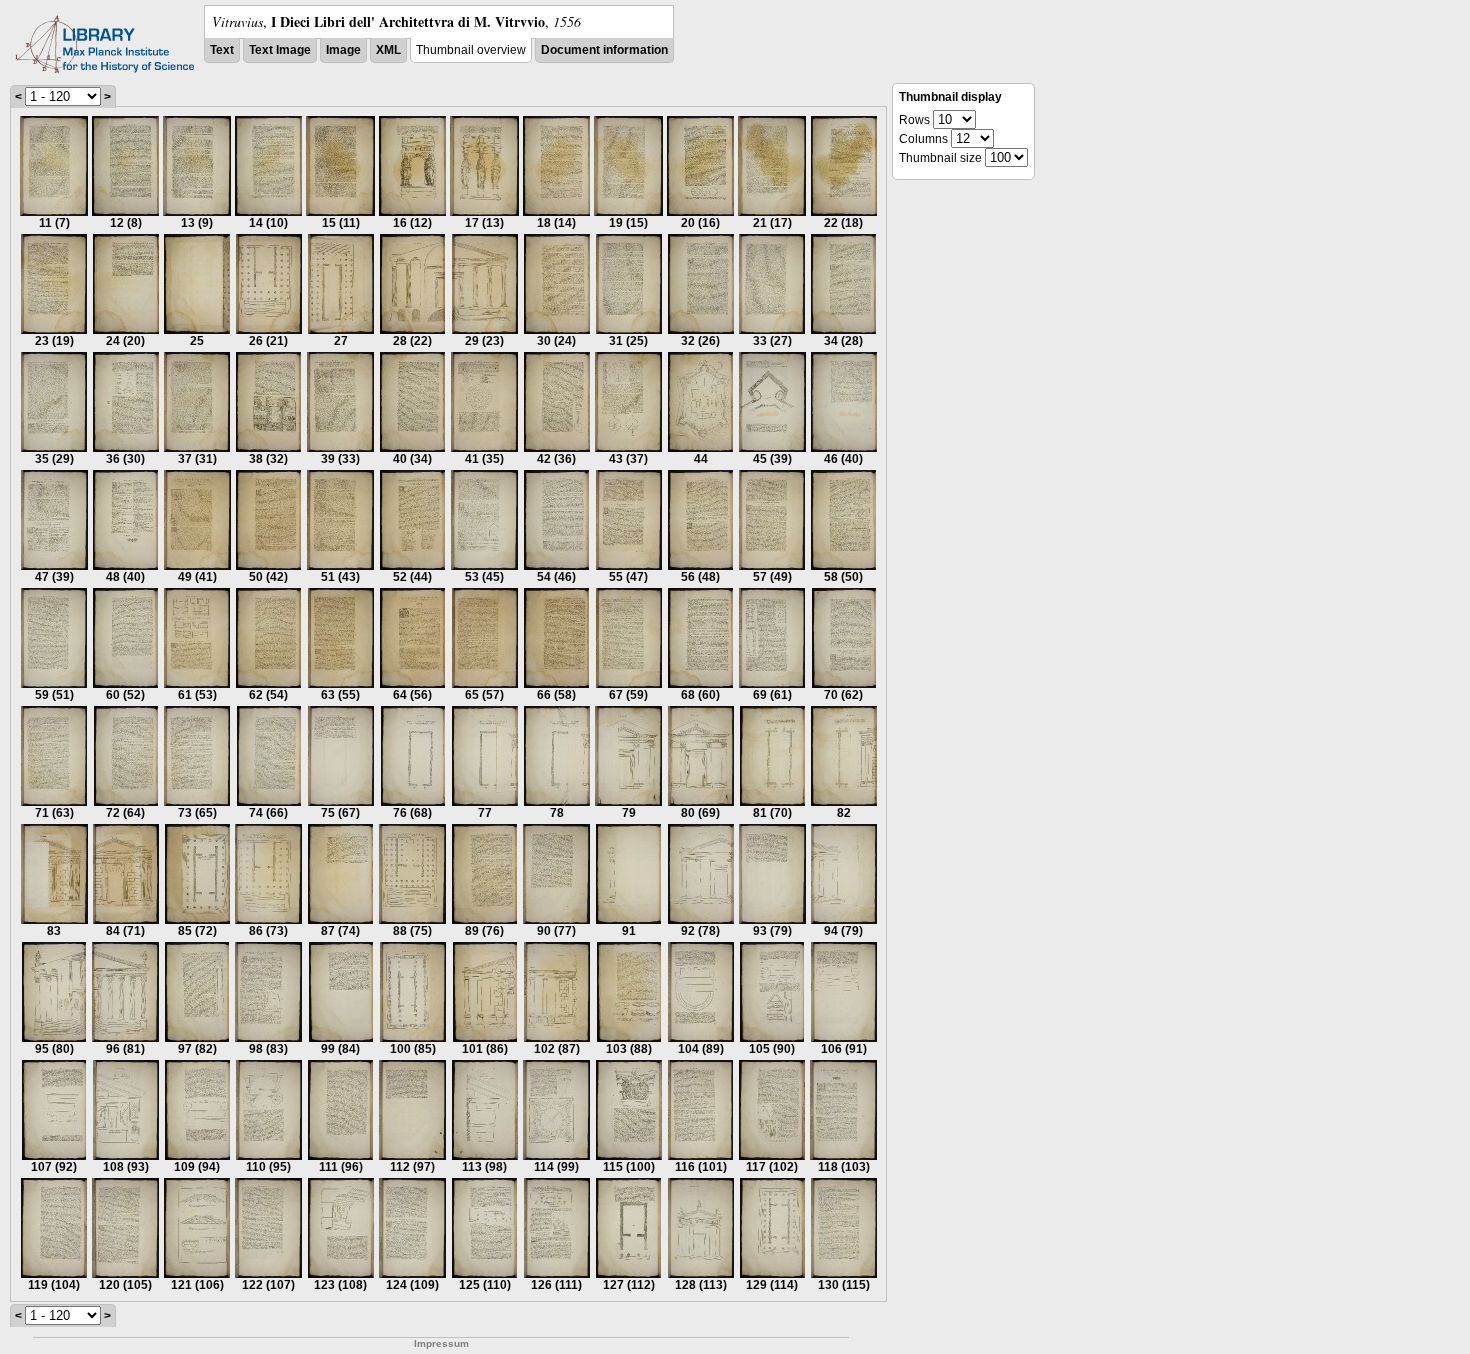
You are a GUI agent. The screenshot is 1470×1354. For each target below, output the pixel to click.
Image (343, 50)
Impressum (441, 1343)
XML (388, 50)
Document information (604, 50)
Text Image (280, 50)
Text (222, 50)
